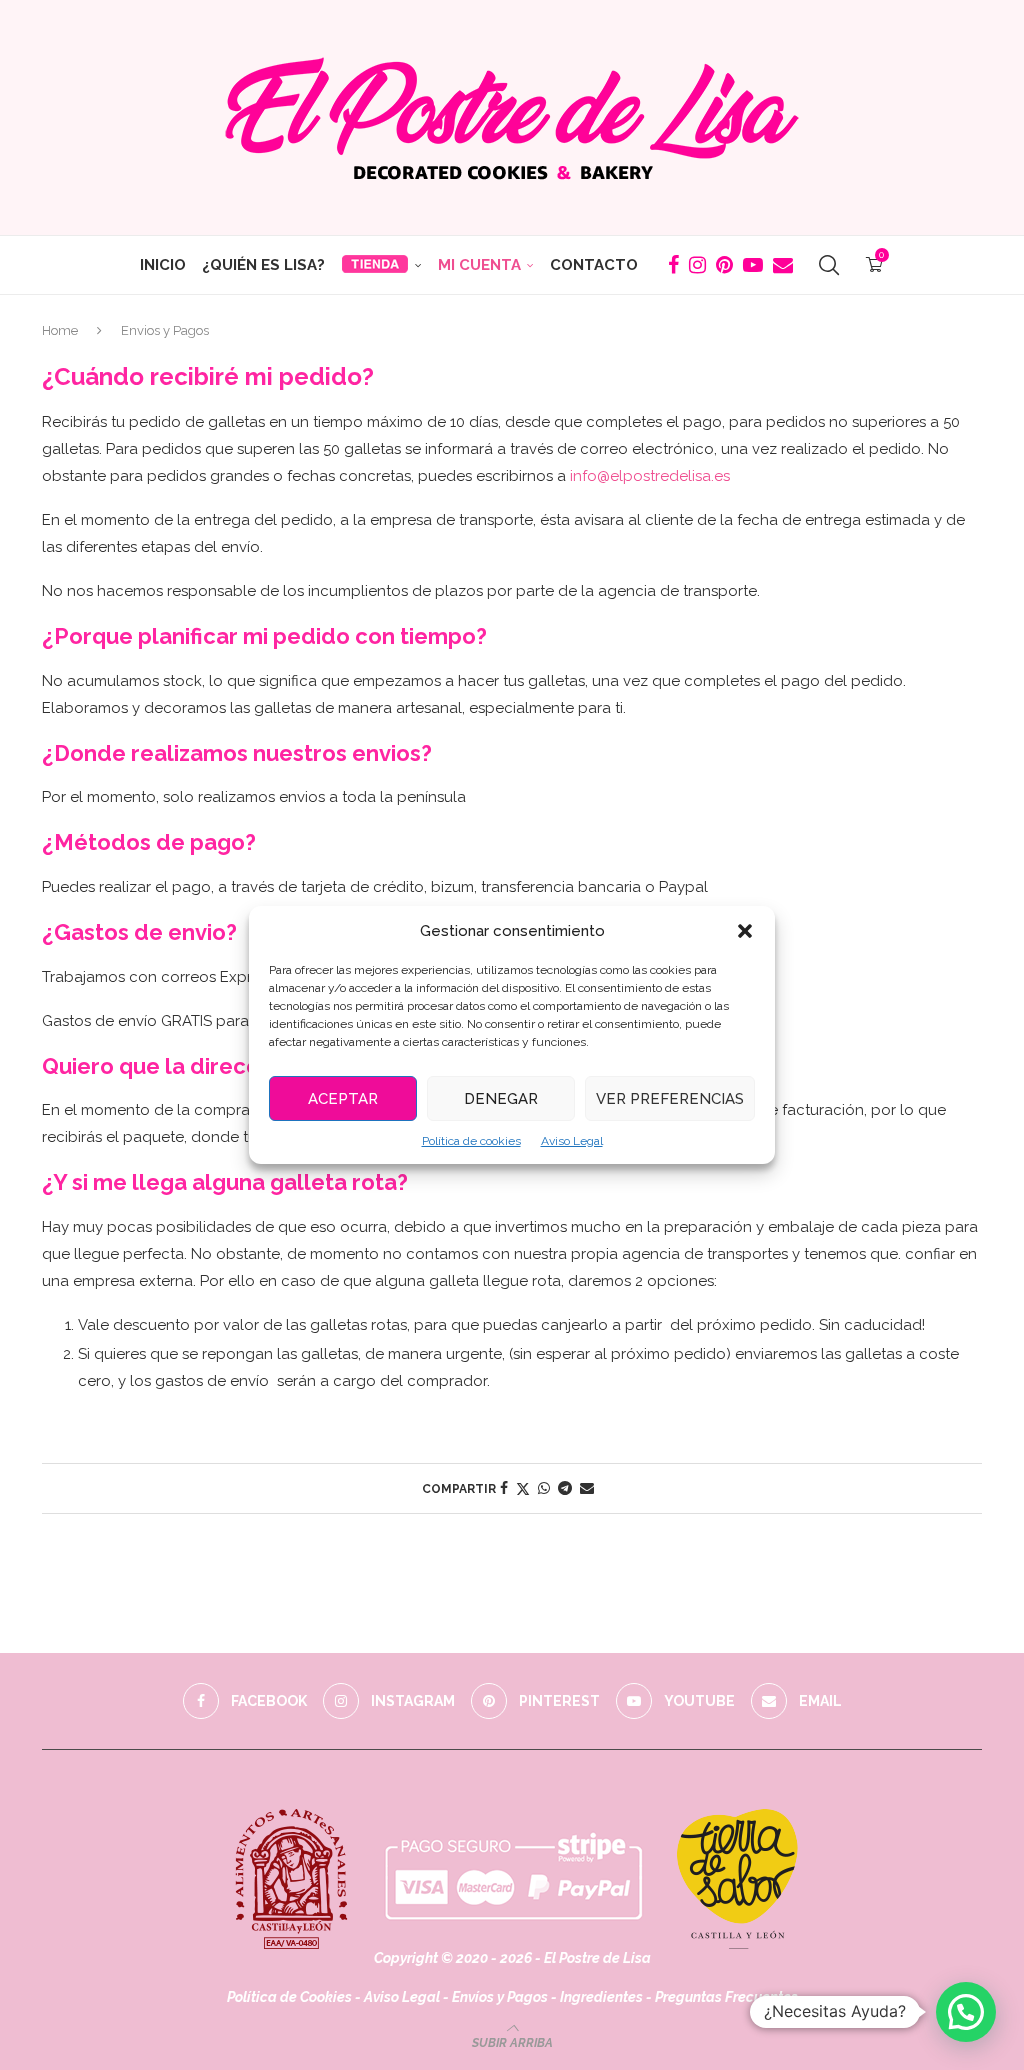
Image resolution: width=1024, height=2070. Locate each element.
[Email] (783, 265)
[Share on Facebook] (504, 1488)
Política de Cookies (289, 1997)
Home (60, 330)
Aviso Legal (572, 1141)
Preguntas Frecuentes (726, 1997)
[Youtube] (753, 265)
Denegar (501, 1099)
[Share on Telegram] (565, 1488)
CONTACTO (594, 265)
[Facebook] (673, 265)
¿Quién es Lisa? (263, 265)
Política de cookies (471, 1141)
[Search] (829, 265)
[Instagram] (697, 265)
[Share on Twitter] (523, 1488)
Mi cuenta (479, 265)
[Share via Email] (587, 1488)
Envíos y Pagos (501, 1997)
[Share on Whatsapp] (544, 1488)
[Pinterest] (724, 265)
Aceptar (343, 1099)
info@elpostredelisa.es (650, 476)
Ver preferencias (670, 1099)
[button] (745, 931)
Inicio (163, 265)
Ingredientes (601, 1997)
